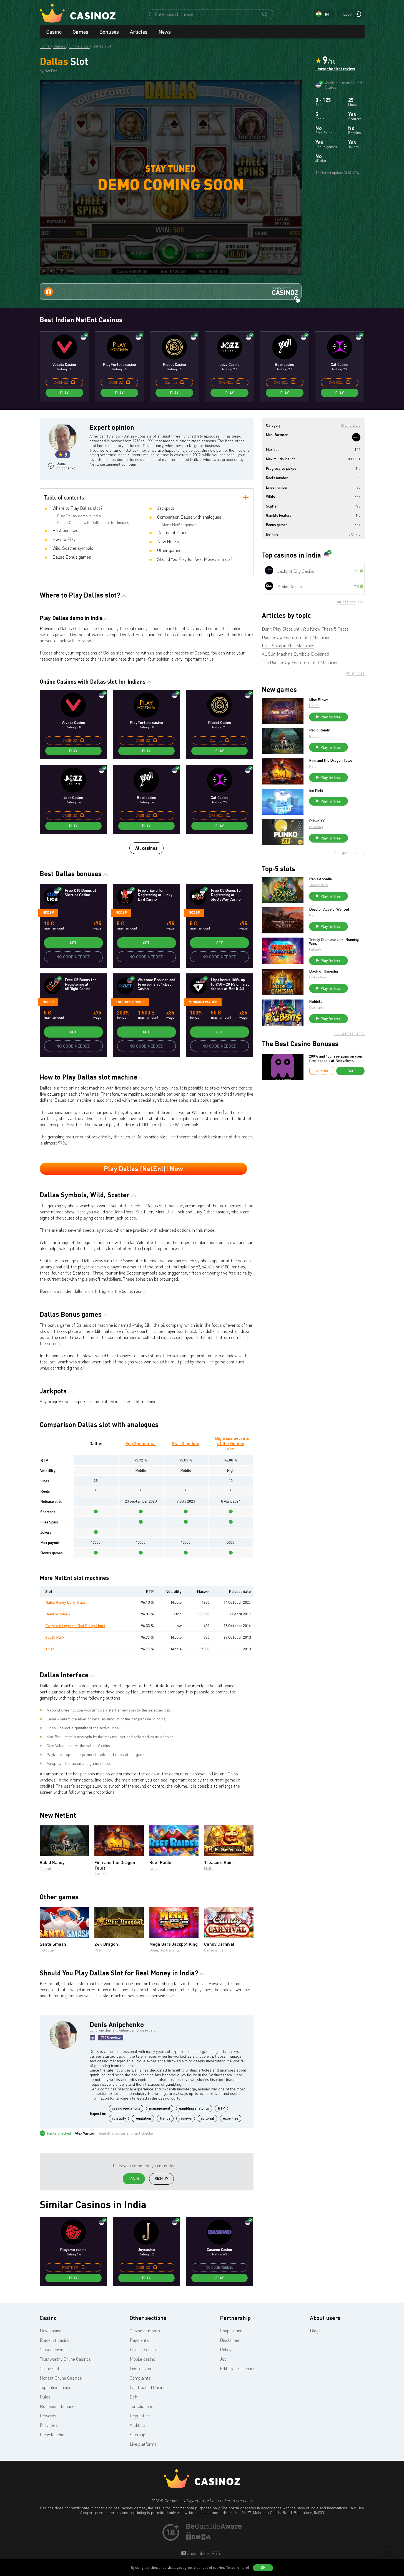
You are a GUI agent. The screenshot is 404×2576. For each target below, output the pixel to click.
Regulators (140, 2416)
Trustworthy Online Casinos (65, 2359)
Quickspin (316, 1007)
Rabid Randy (319, 730)
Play (64, 393)
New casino (51, 2331)
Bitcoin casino (143, 2350)
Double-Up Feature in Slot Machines (296, 637)
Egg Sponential (141, 1443)
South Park (55, 1637)
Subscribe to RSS (203, 2553)
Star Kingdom (186, 1443)
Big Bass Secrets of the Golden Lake (232, 1443)
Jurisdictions (141, 2406)
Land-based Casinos (149, 2387)
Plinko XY (317, 821)
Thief (50, 1649)
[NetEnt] (356, 437)
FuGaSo (315, 949)
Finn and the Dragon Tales (331, 760)
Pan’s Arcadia (320, 879)
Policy (226, 2350)
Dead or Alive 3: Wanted (329, 909)
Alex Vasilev (85, 2133)
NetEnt (45, 1868)
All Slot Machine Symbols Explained (295, 654)
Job (223, 2359)
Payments (139, 2340)
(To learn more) (237, 2568)
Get (73, 943)
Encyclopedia (52, 2435)
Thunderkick (318, 885)
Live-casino (140, 2368)
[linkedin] (92, 2038)
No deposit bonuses (58, 2406)
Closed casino (53, 2350)
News (165, 32)
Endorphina (318, 977)
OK (263, 2568)
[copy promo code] (73, 382)
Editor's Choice (130, 1002)
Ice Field (316, 791)
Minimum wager (203, 1002)
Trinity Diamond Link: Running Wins (334, 941)
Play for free (231, 1849)
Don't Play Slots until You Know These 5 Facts (305, 629)
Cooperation (231, 2331)
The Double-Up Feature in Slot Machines (300, 662)
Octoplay (47, 1950)
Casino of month (145, 2331)
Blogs (315, 2331)
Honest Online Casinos (61, 2378)
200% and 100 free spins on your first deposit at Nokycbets (336, 1058)
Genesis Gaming (218, 1950)
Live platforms (143, 2444)
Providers (49, 2425)
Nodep (48, 912)
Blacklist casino (55, 2340)
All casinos (146, 848)
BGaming (316, 827)
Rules (45, 2397)
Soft (134, 2397)
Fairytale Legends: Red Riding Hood (75, 1626)
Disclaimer (230, 2340)
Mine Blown (319, 700)
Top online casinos (57, 2387)
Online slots (51, 2368)
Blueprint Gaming (164, 1950)
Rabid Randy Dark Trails (66, 1602)
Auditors (138, 2425)
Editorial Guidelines (238, 2368)
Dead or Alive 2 (58, 1614)
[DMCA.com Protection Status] (199, 2538)
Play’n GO (103, 1950)
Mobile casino (142, 2359)
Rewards (48, 2416)
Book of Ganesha (323, 971)
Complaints (140, 2378)
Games (81, 32)
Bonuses (109, 32)
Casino (54, 32)
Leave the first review (335, 69)
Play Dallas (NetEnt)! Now (143, 1169)
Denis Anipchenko (65, 466)
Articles (139, 32)
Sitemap (137, 2435)
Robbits (316, 1001)
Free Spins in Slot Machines (288, 646)
